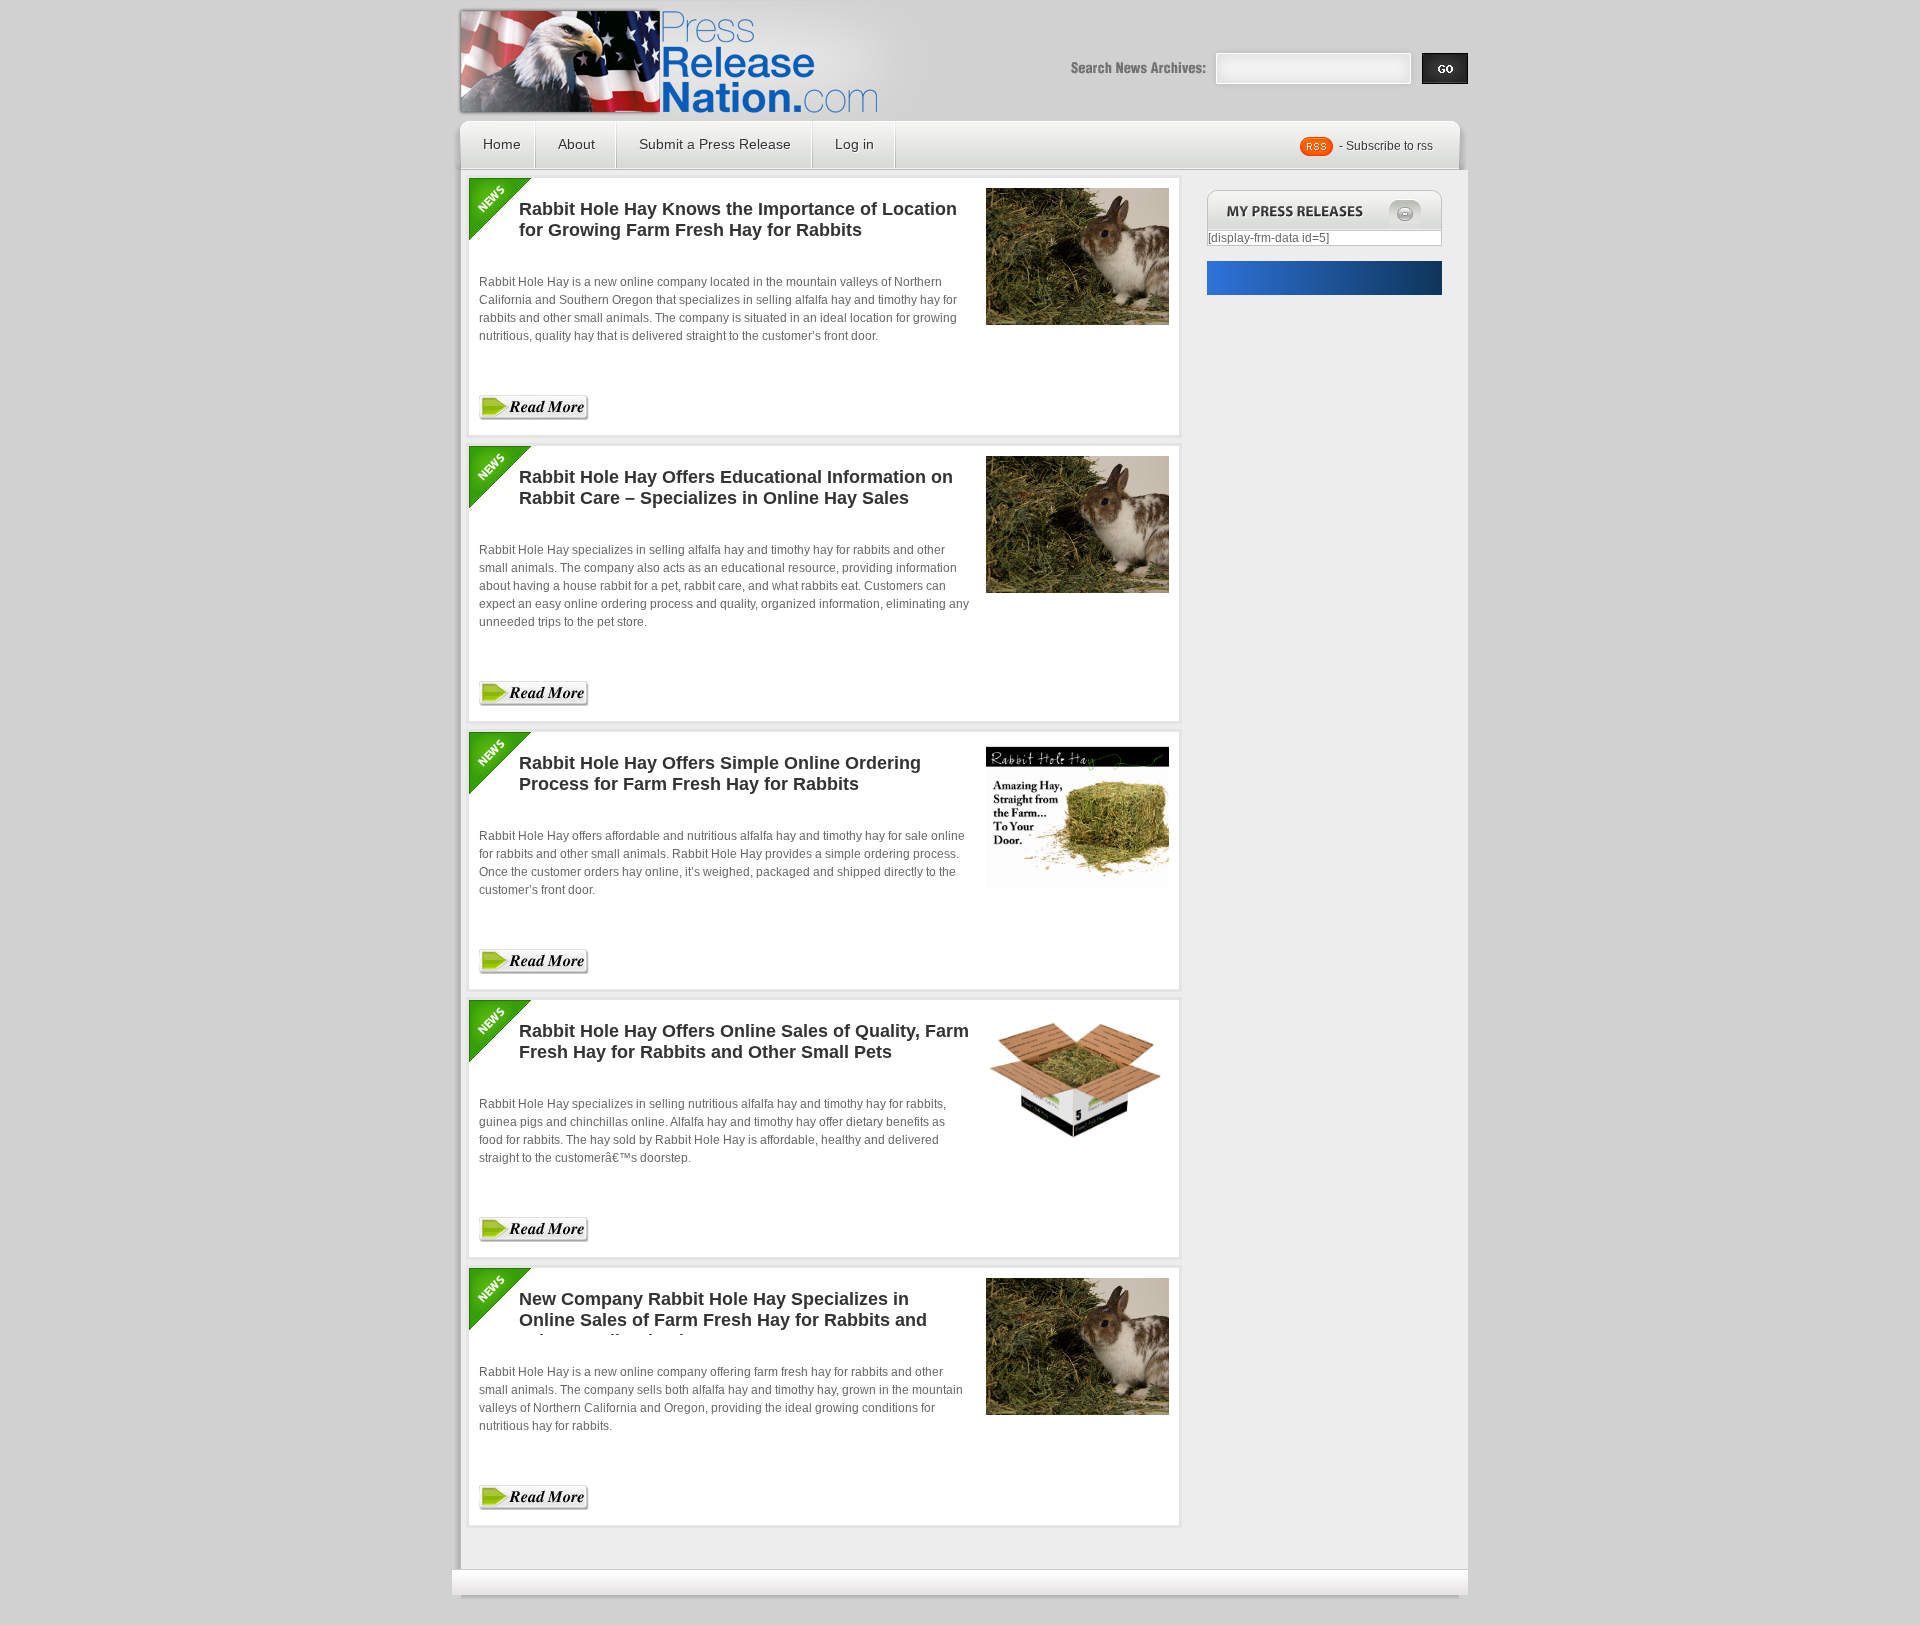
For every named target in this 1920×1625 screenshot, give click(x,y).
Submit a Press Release (715, 144)
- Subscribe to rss (1386, 146)
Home (502, 144)
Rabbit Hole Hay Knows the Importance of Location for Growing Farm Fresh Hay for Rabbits (738, 219)
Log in (854, 144)
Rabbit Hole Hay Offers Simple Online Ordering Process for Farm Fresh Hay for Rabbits (720, 773)
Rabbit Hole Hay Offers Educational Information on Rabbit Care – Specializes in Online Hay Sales (736, 487)
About (576, 144)
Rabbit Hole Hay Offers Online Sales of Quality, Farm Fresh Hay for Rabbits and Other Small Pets (744, 1041)
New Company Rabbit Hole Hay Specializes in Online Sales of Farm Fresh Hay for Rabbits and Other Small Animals (723, 1320)
